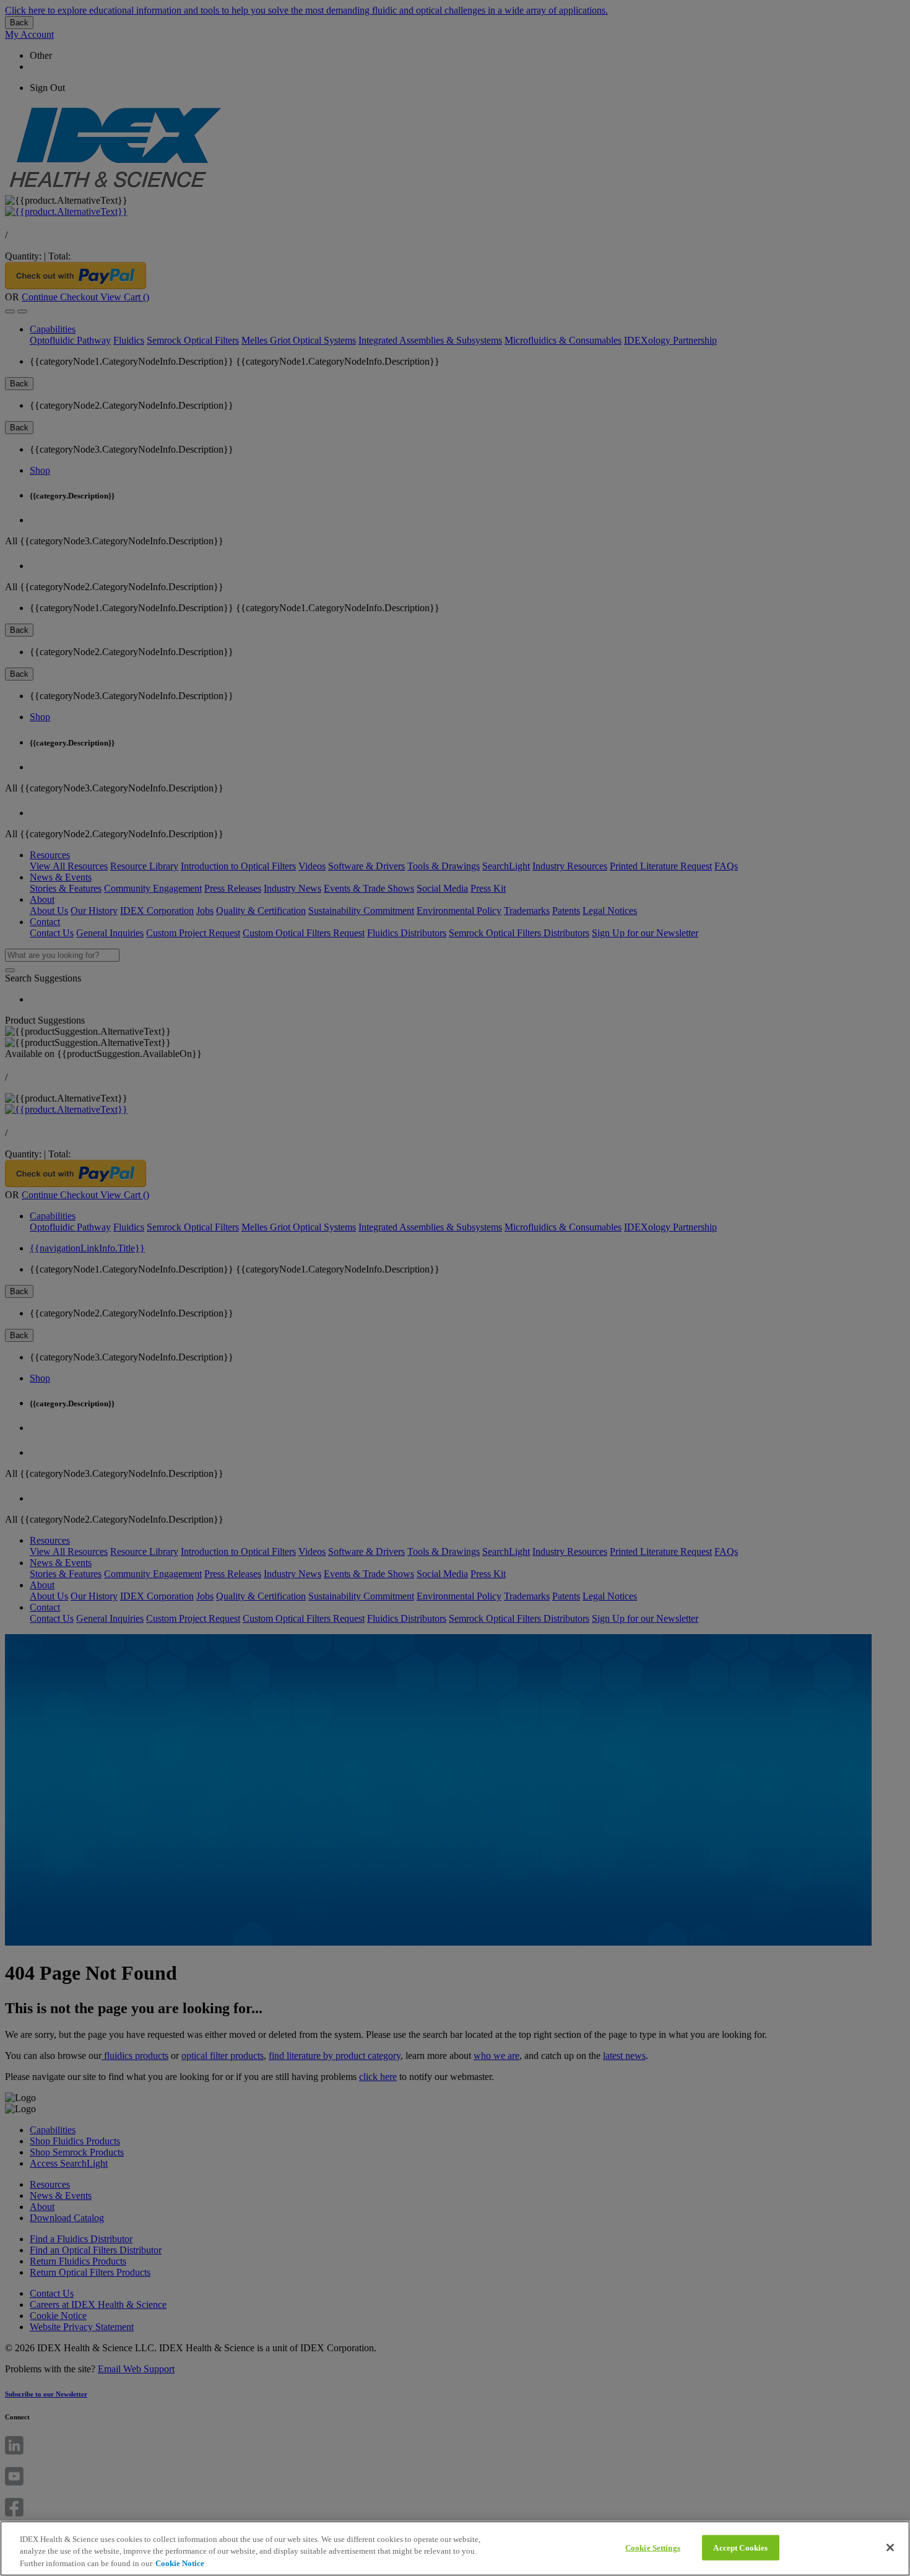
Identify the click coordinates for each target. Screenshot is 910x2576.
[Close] (890, 2548)
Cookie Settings (653, 2547)
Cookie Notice (180, 2563)
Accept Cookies (740, 2547)
